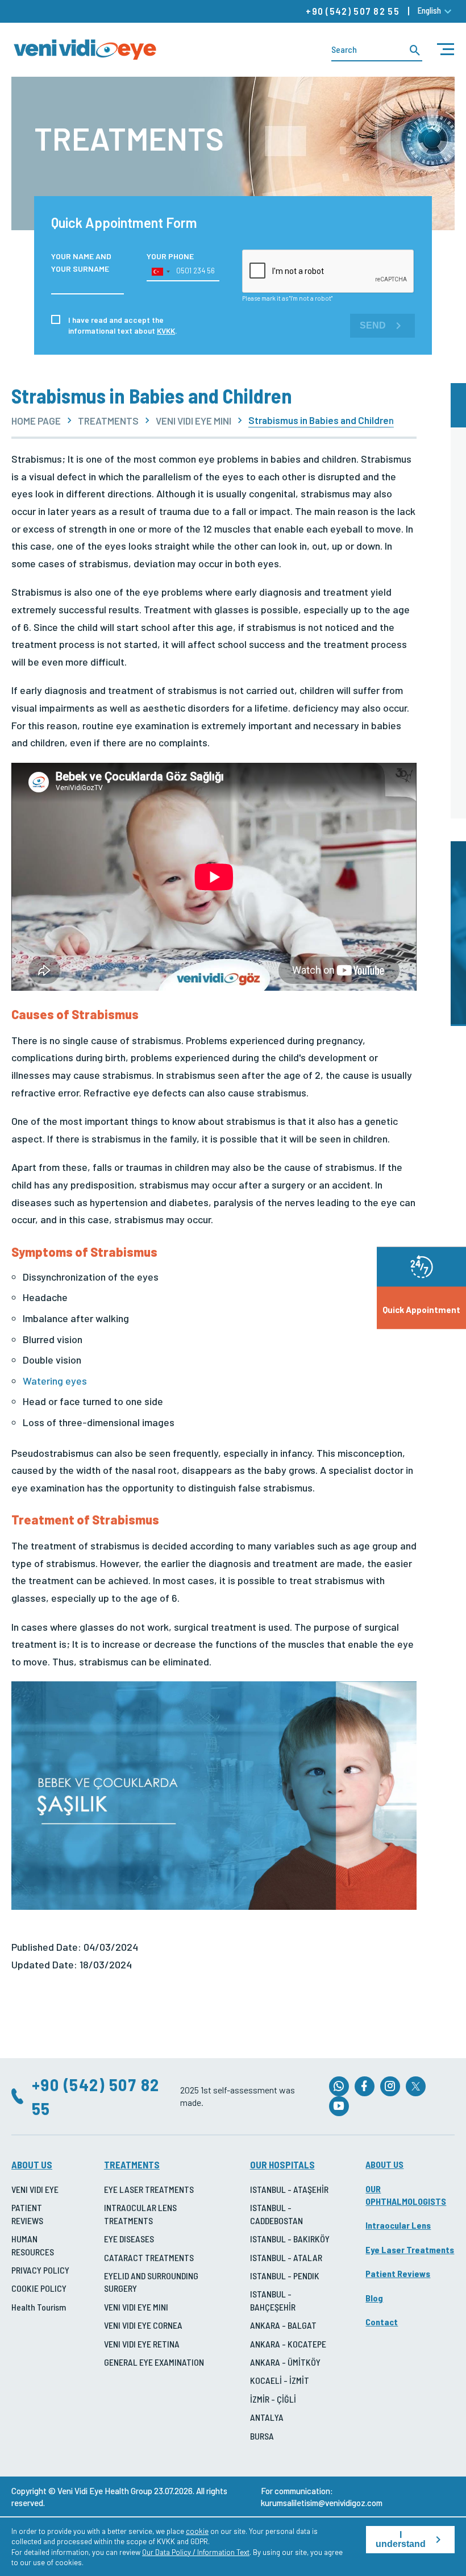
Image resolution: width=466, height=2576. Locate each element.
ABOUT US (32, 2164)
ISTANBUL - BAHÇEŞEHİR (273, 2300)
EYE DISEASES (129, 2239)
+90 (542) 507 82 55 (353, 11)
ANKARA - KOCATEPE (288, 2344)
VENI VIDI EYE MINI (194, 421)
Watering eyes (55, 1381)
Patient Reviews (398, 2273)
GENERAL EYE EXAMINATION (154, 2362)
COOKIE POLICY (39, 2288)
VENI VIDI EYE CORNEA (143, 2325)
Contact (382, 2322)
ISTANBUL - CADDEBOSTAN (276, 2214)
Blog (374, 2298)
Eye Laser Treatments (410, 2249)
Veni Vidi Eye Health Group (105, 2491)
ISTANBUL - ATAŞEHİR (289, 2189)
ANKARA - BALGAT (283, 2325)
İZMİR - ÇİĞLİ (273, 2399)
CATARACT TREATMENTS (149, 2257)
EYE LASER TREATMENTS (149, 2189)
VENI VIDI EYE (35, 2189)
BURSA (262, 2436)
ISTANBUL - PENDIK (285, 2276)
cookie (197, 2531)
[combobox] (160, 272)
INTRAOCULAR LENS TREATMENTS (140, 2214)
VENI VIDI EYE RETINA (142, 2344)
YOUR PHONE (170, 256)
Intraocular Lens (398, 2225)
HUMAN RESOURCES (33, 2245)
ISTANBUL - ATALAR (286, 2257)
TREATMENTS (108, 421)
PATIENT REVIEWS (27, 2214)
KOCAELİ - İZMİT (280, 2380)
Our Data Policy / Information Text (196, 2552)
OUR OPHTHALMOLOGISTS (406, 2195)
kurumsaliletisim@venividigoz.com (322, 2503)
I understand (401, 2539)
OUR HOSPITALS (282, 2164)
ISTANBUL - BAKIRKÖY (290, 2239)
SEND (373, 325)
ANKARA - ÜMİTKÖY (285, 2362)
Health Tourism (39, 2307)
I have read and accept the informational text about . (123, 325)
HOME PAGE (36, 421)
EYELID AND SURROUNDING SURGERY (151, 2282)
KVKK (166, 331)
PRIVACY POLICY (40, 2270)
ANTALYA (267, 2417)
